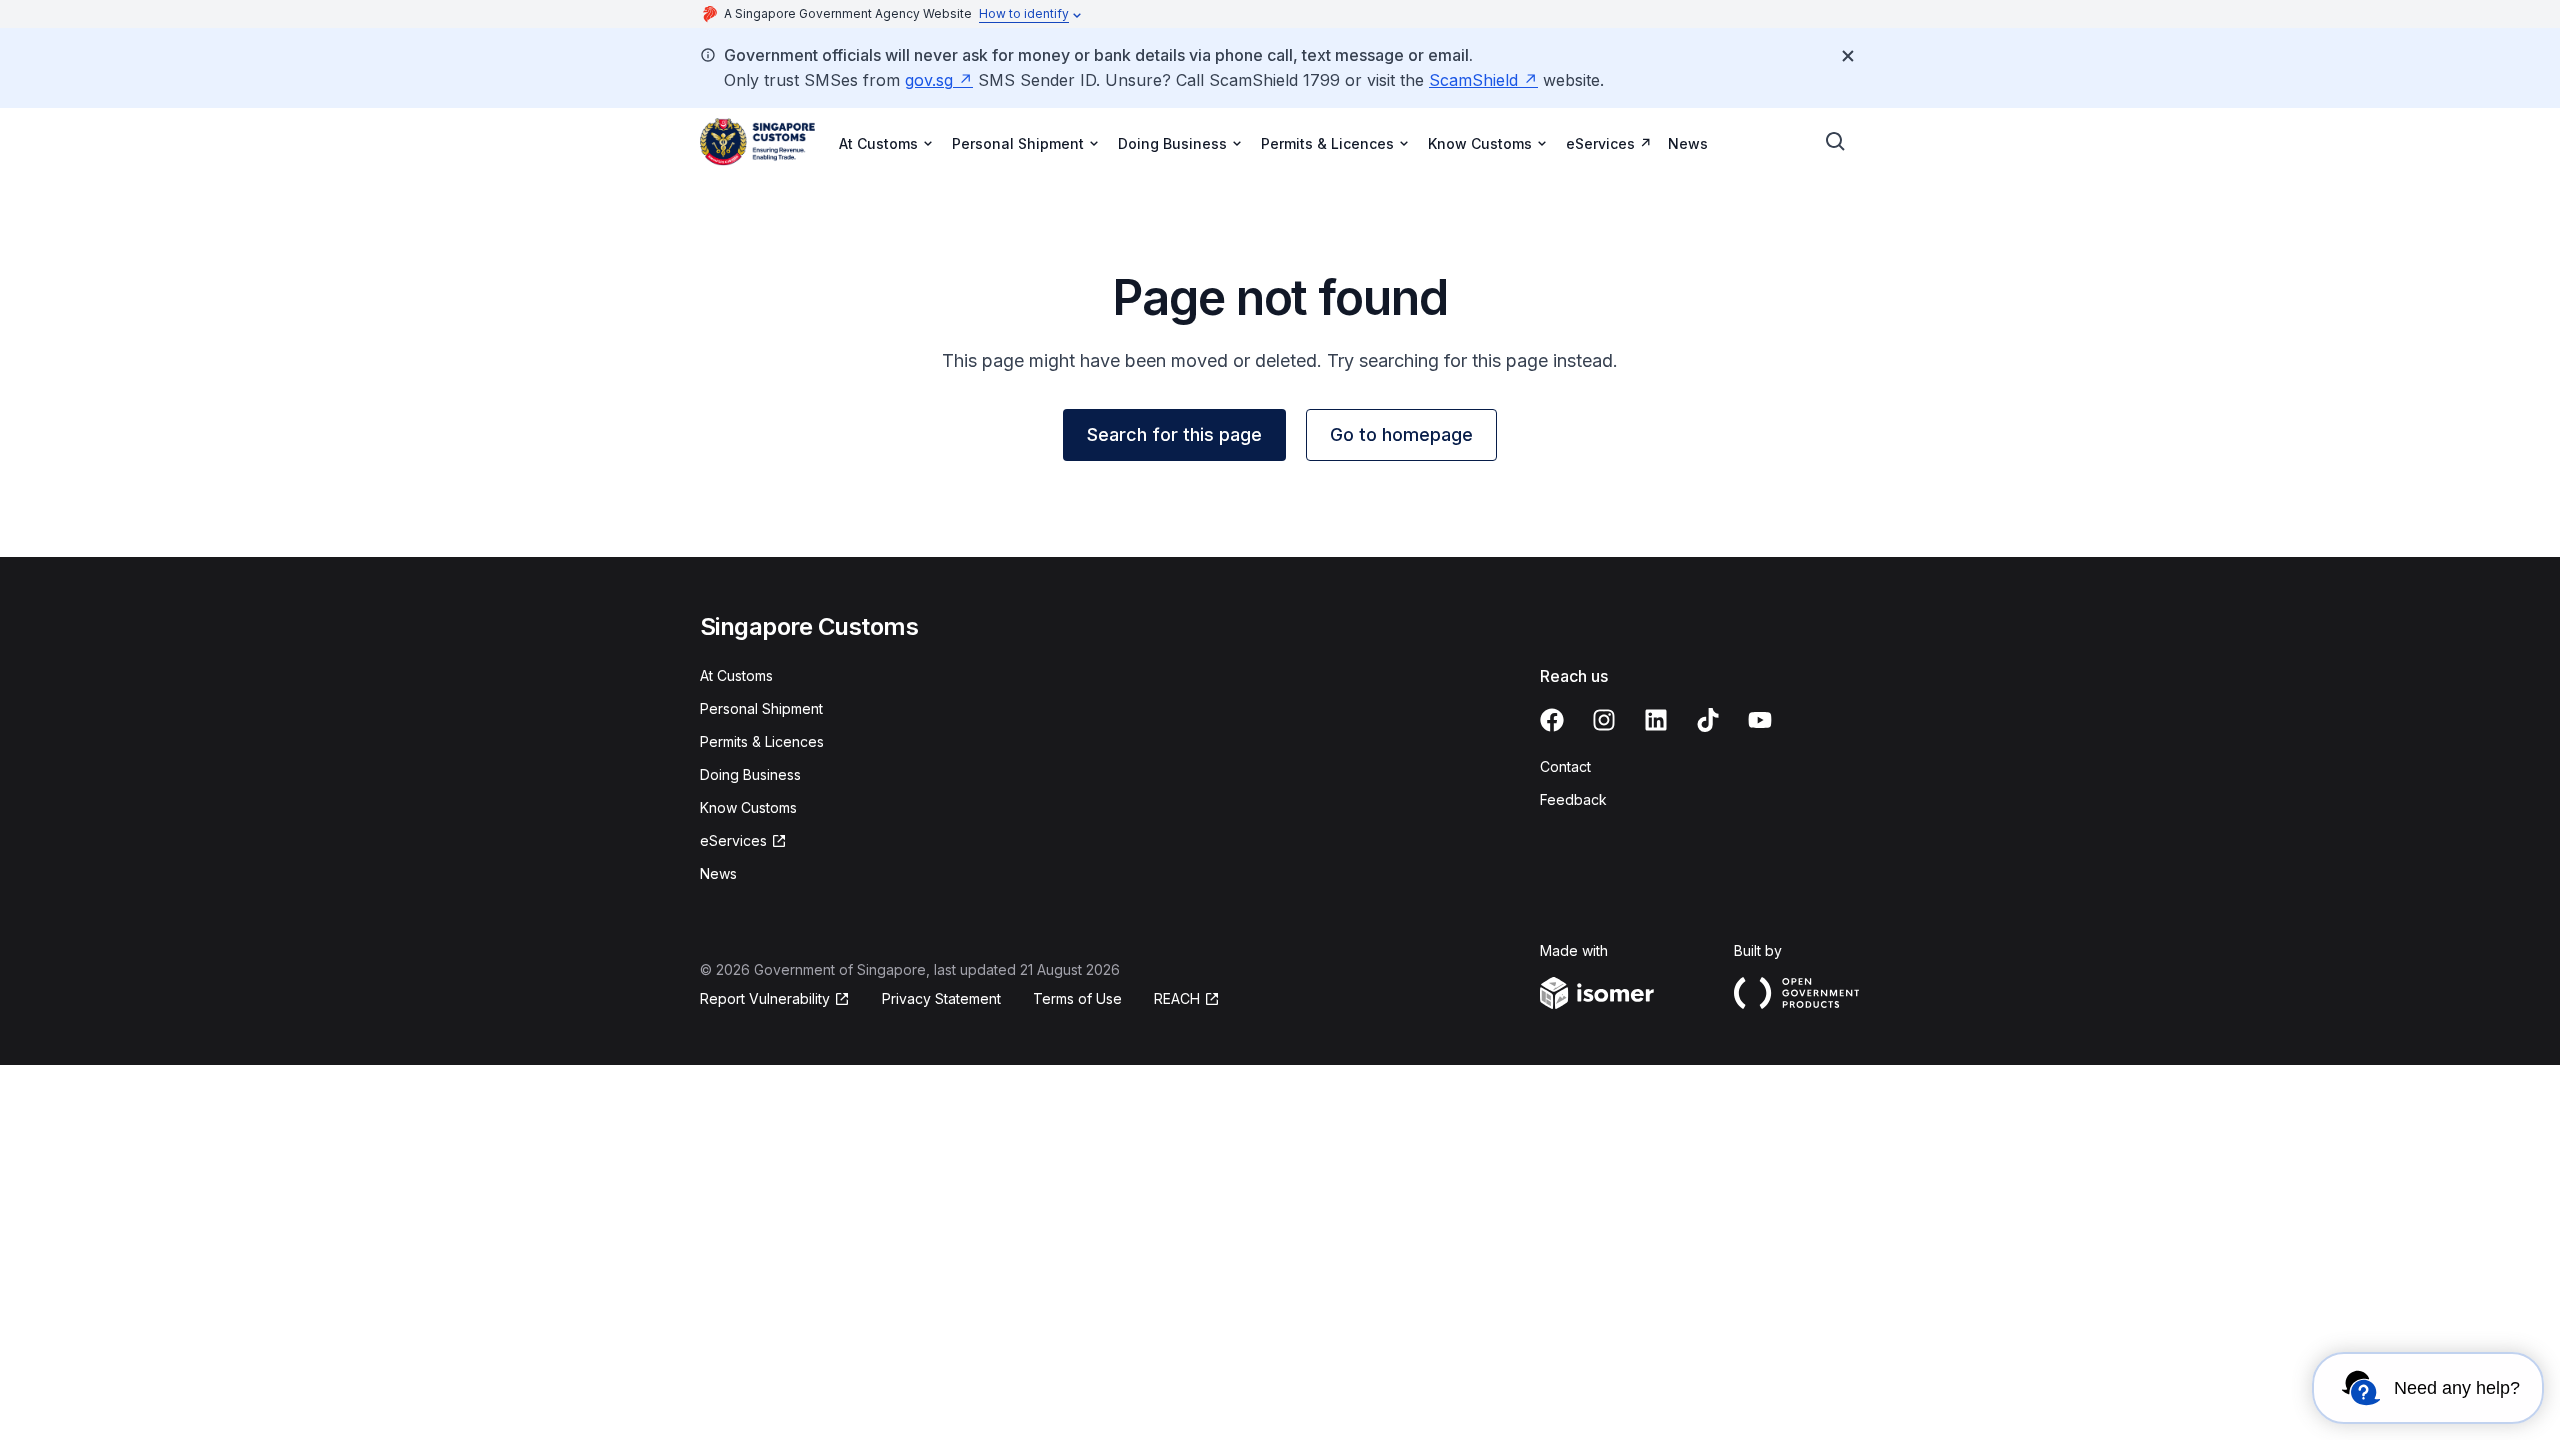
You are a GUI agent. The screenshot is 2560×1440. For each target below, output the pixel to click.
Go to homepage (1401, 434)
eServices (1600, 143)
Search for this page (1174, 434)
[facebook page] (1552, 720)
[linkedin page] (1656, 720)
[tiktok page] (1708, 720)
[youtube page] (1760, 720)
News (1688, 143)
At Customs (736, 675)
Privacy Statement (941, 998)
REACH (1177, 998)
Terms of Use (1077, 998)
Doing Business (750, 774)
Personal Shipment (761, 708)
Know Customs (748, 807)
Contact (1565, 766)
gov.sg (929, 80)
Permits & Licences (762, 741)
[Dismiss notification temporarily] (1848, 56)
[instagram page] (1604, 720)
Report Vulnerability (765, 998)
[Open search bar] (1836, 142)
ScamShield (1473, 80)
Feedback (1573, 799)
